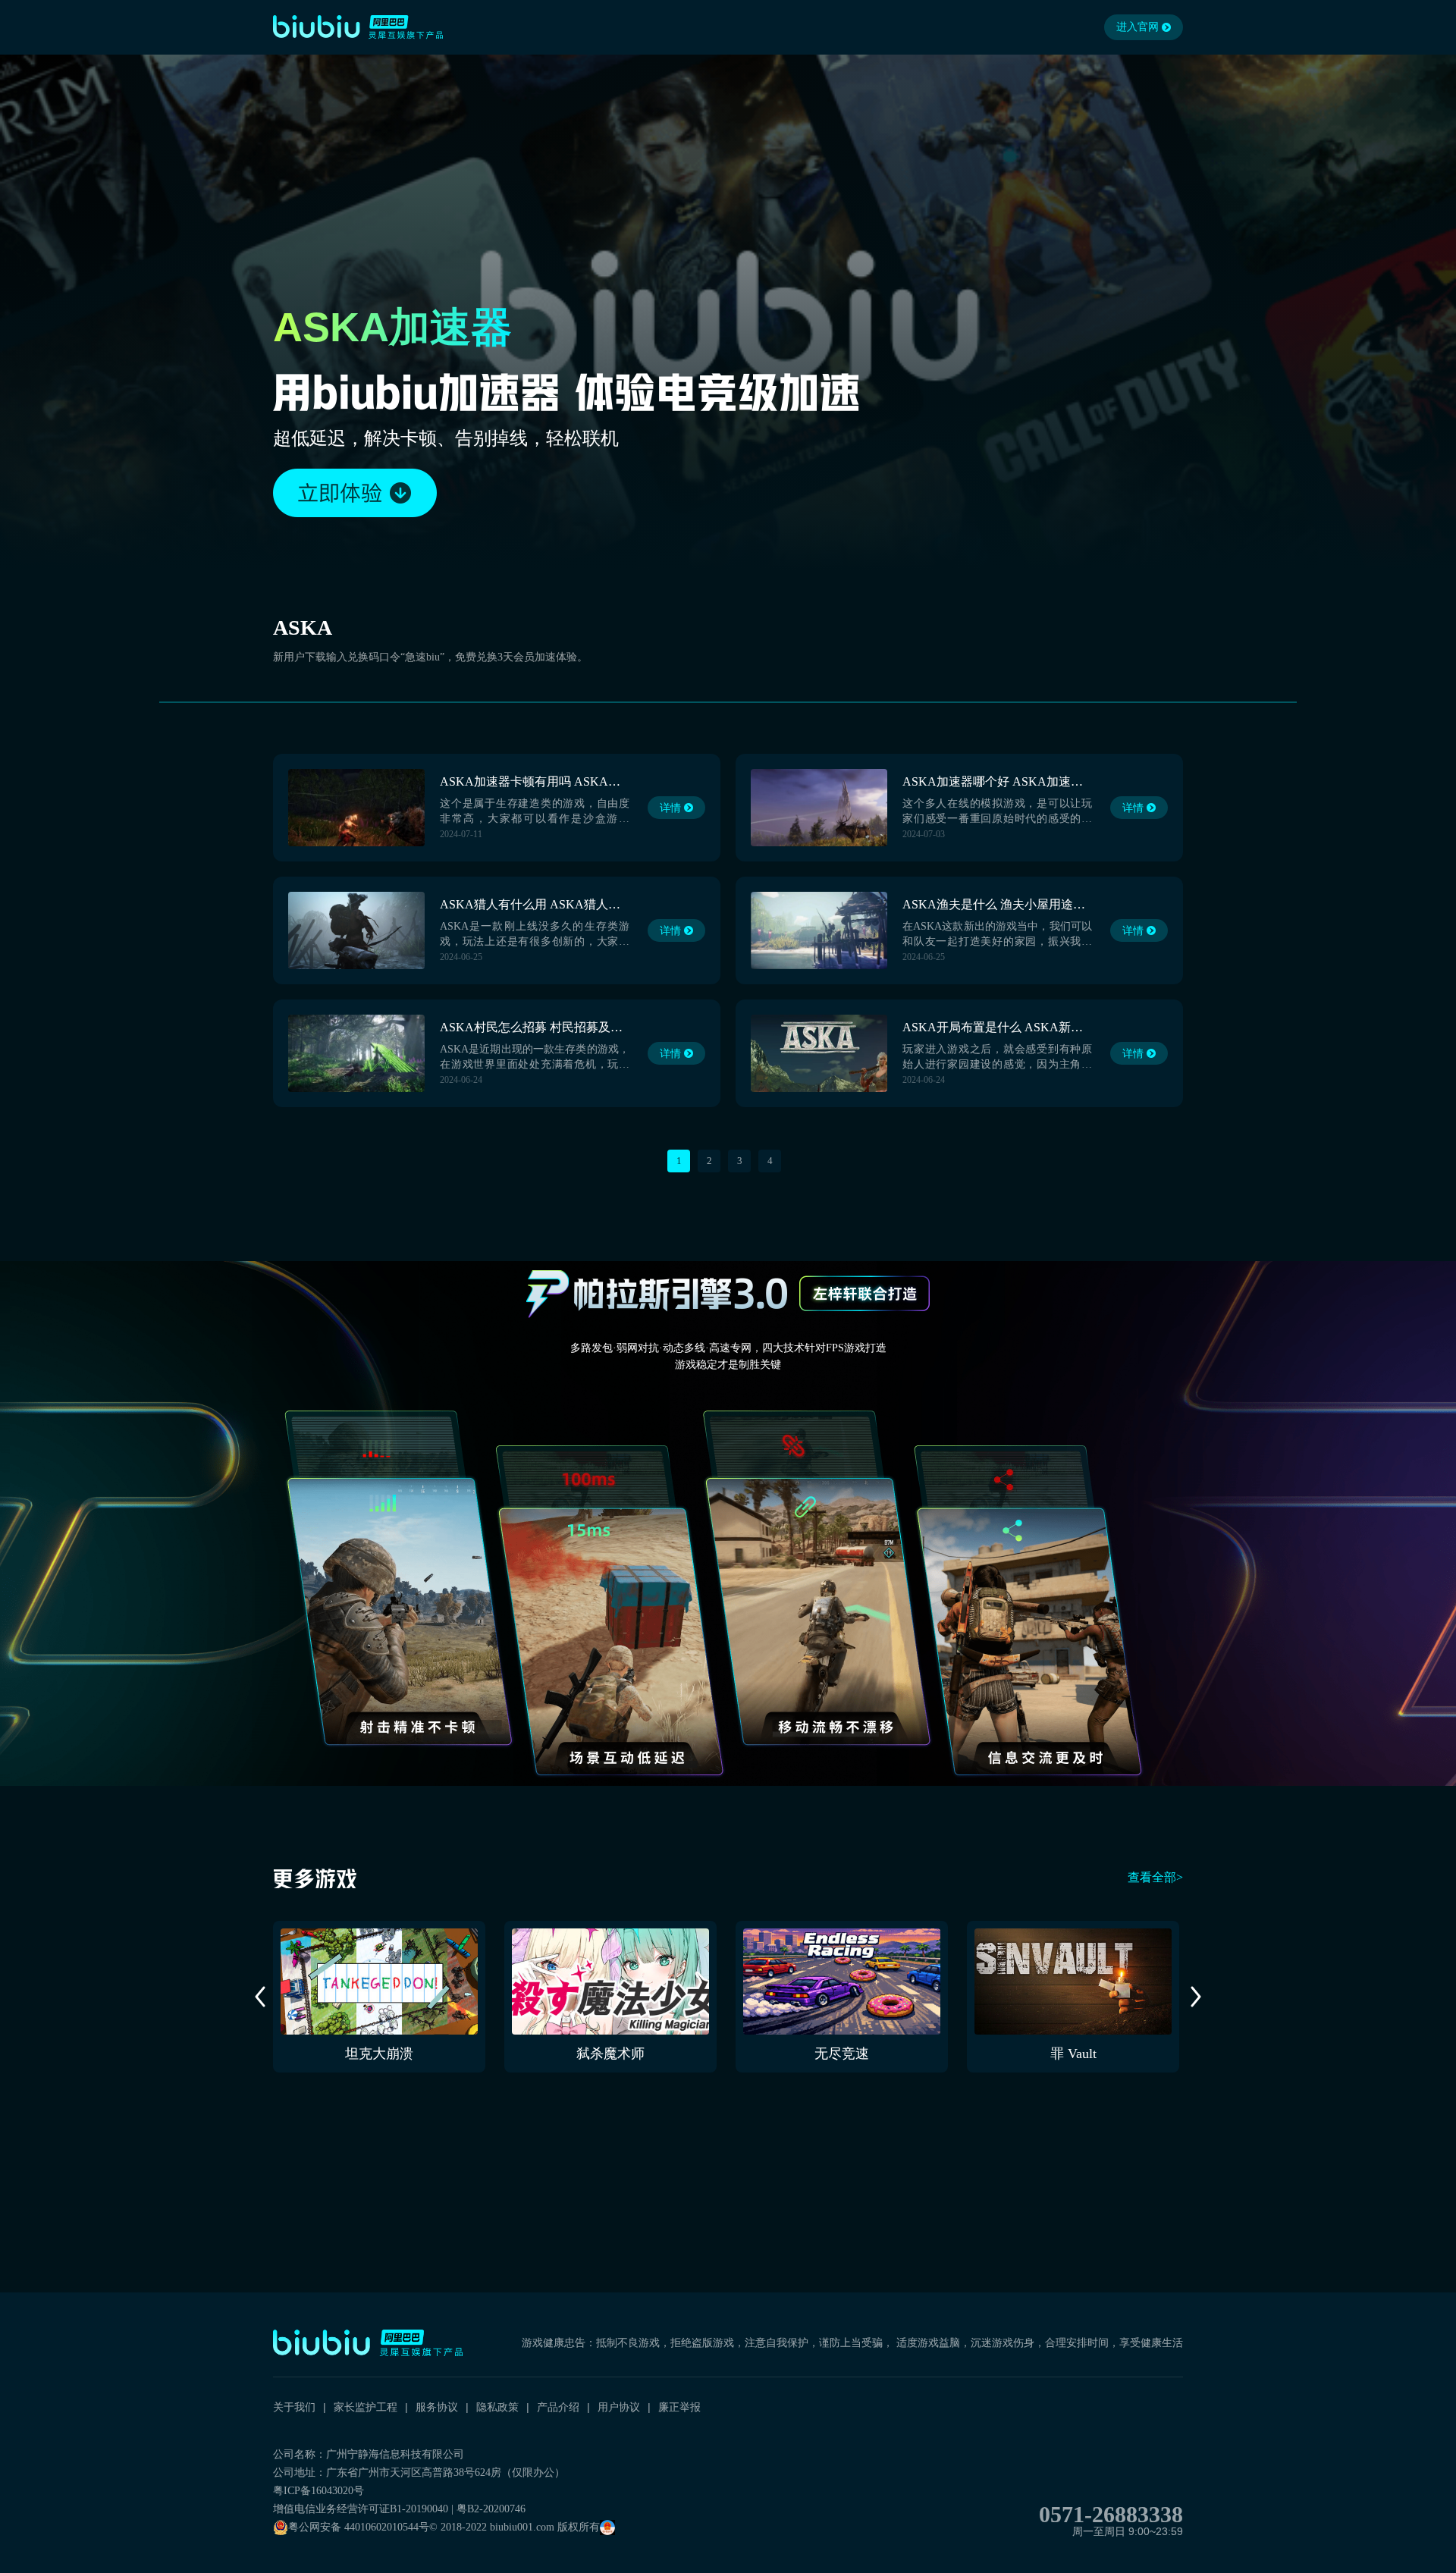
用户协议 (619, 2407)
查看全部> (1155, 1877)
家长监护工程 (366, 2407)
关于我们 (294, 2407)
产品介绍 (558, 2407)
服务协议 (437, 2407)
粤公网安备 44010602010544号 (359, 2527)
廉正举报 (679, 2407)
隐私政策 (497, 2407)
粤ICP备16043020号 (318, 2491)
